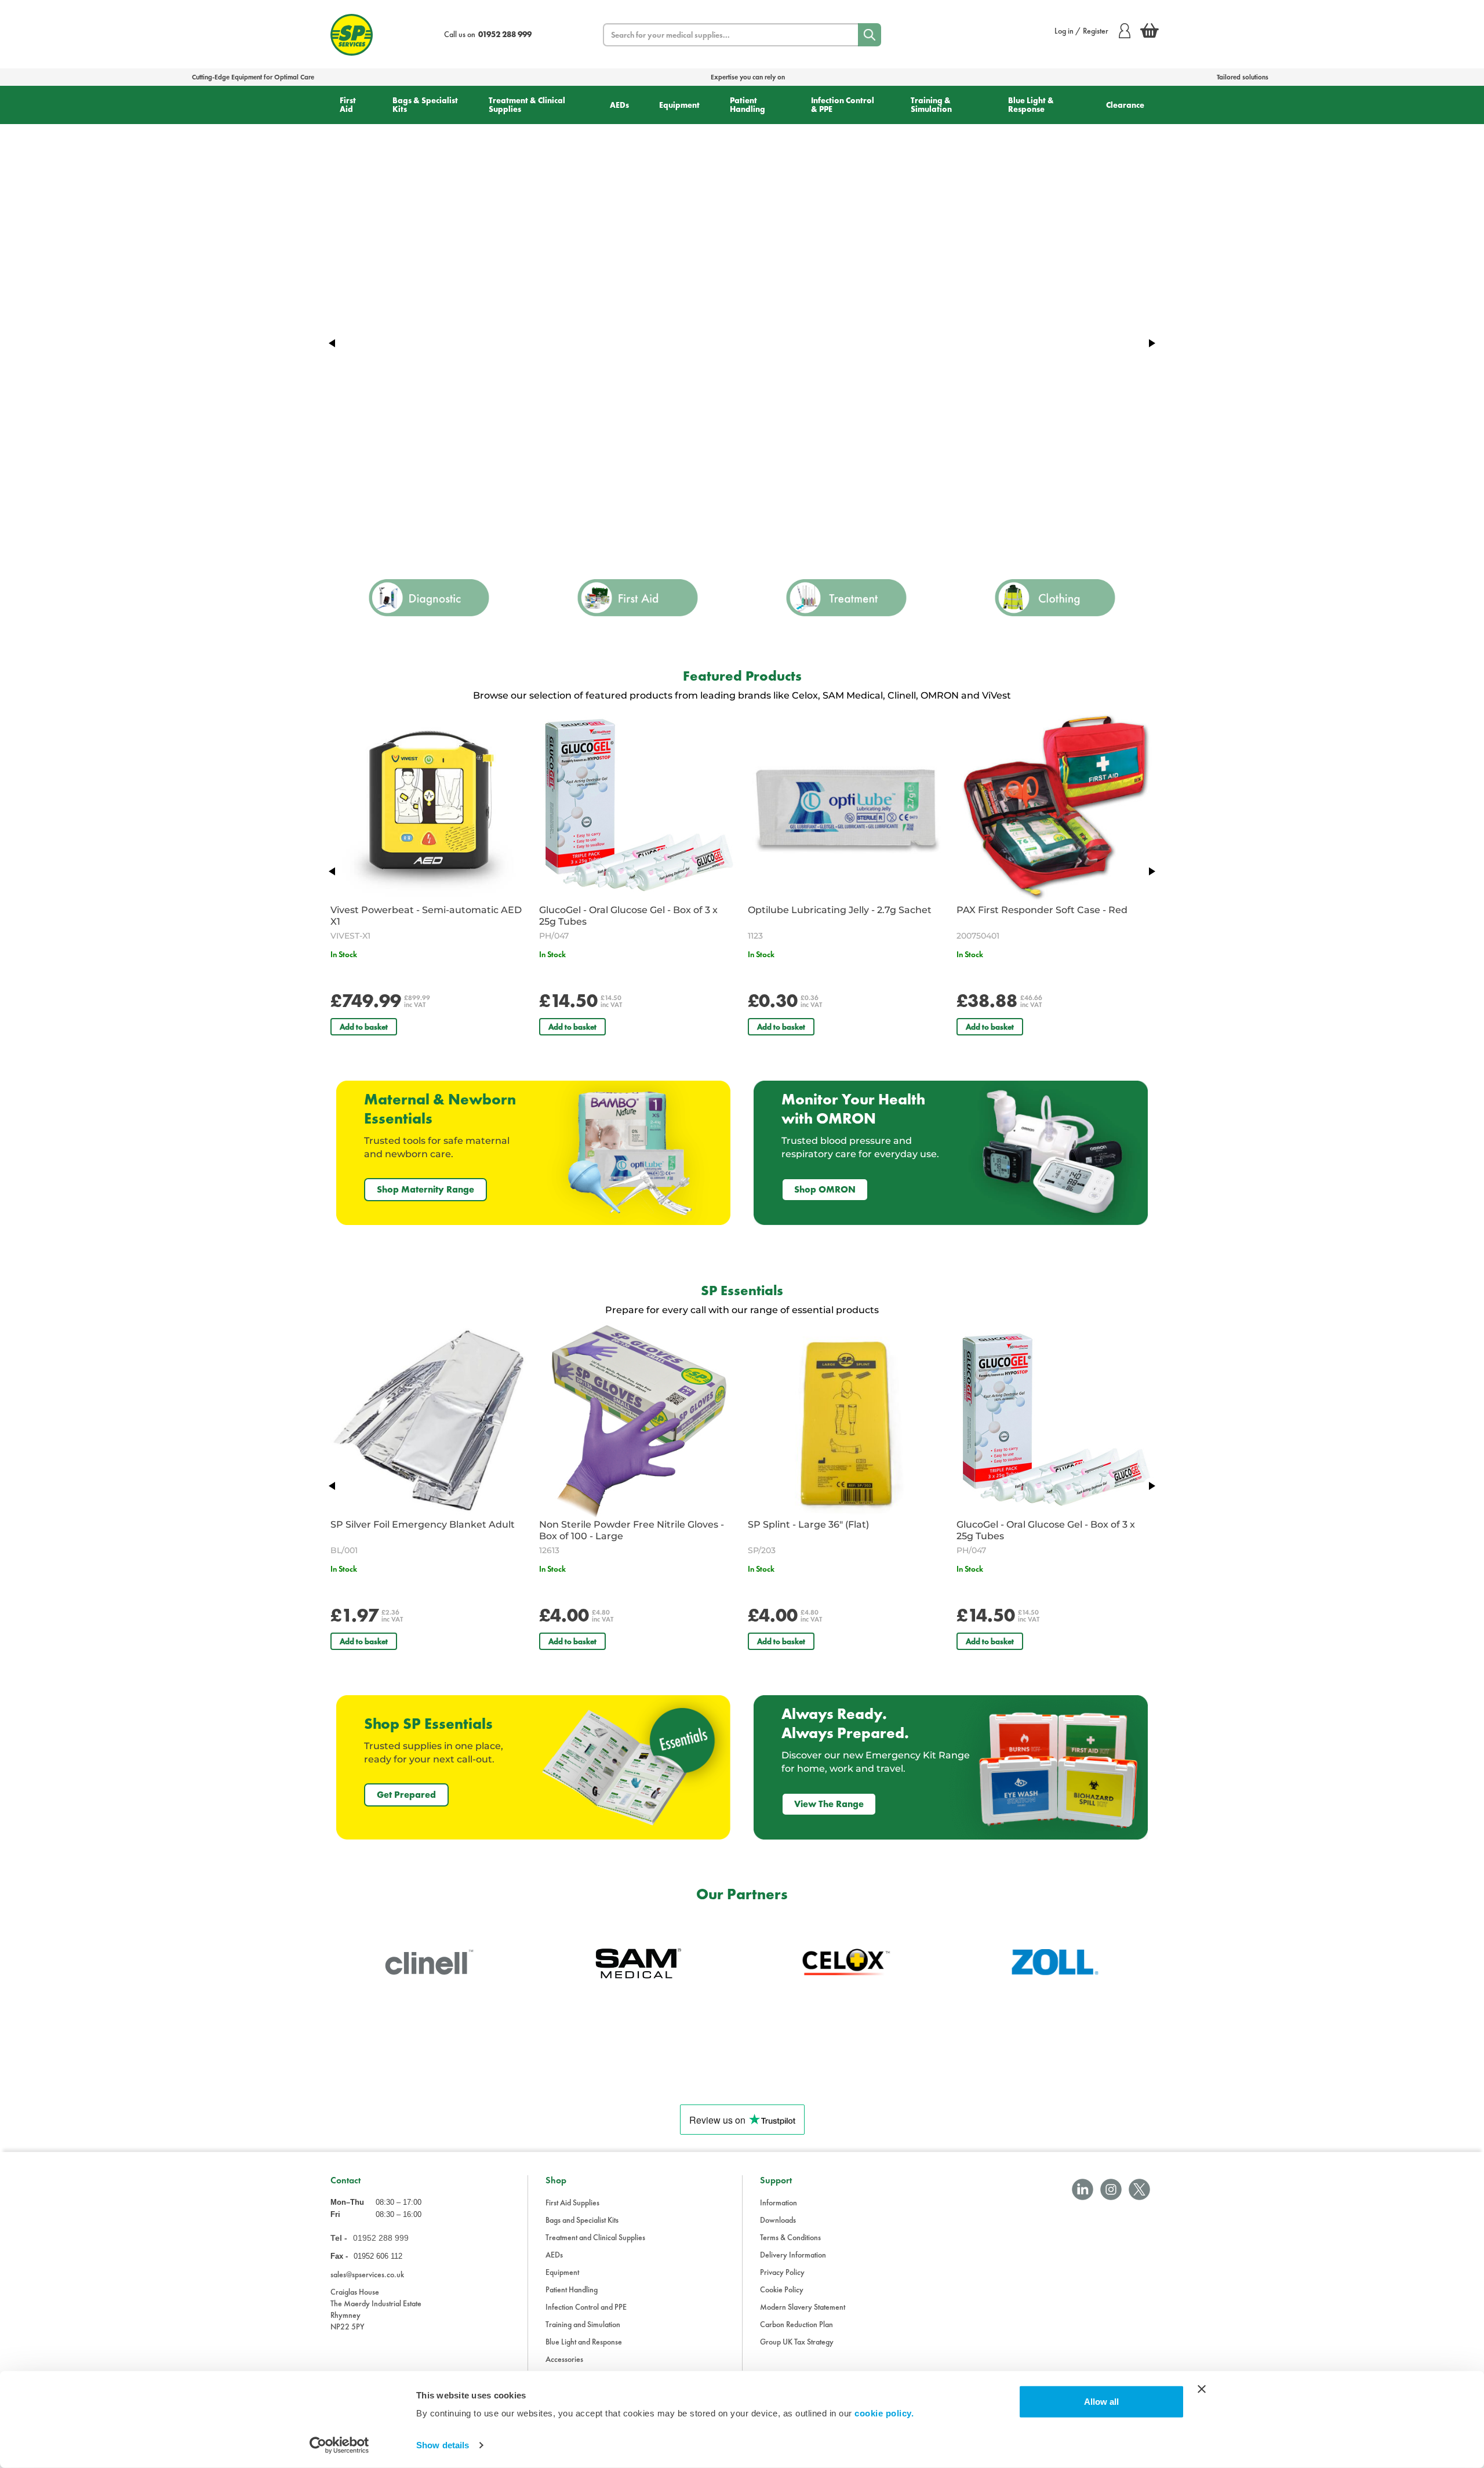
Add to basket (364, 1027)
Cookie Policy (782, 2289)
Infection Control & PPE (843, 105)
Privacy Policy (782, 2272)
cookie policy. (884, 2413)
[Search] (870, 35)
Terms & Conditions (790, 2237)
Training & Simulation (931, 105)
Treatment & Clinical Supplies (527, 105)
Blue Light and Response (584, 2342)
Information (779, 2202)
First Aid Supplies (572, 2202)
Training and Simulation (583, 2324)
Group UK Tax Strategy (797, 2342)
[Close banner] (1202, 2389)
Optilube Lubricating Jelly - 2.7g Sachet (840, 910)
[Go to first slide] (1151, 343)
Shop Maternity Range (425, 1189)
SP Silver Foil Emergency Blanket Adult (423, 1524)
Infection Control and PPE (586, 2307)
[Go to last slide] (333, 871)
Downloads (778, 2220)
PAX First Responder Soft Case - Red (1042, 910)
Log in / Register (1081, 31)
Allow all (1101, 2402)
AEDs (619, 105)
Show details (443, 2445)
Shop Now (388, 361)
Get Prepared (406, 1795)
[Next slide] (1151, 871)
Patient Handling (748, 105)
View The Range (829, 1804)
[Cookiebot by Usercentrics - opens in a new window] (339, 2445)
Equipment (679, 105)
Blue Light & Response (1031, 105)
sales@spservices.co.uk (367, 2274)
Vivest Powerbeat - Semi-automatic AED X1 (426, 916)
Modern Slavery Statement (803, 2307)
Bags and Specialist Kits (582, 2220)
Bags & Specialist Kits (425, 105)
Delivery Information (793, 2255)
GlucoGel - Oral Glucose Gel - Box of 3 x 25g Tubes (628, 916)
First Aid (348, 105)
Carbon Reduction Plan (796, 2324)
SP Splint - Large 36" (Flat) (808, 1524)
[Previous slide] (333, 343)
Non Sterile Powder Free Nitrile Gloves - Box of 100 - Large (632, 1530)
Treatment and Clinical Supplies (595, 2237)
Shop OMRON (825, 1189)
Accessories (564, 2359)
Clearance (1125, 105)
